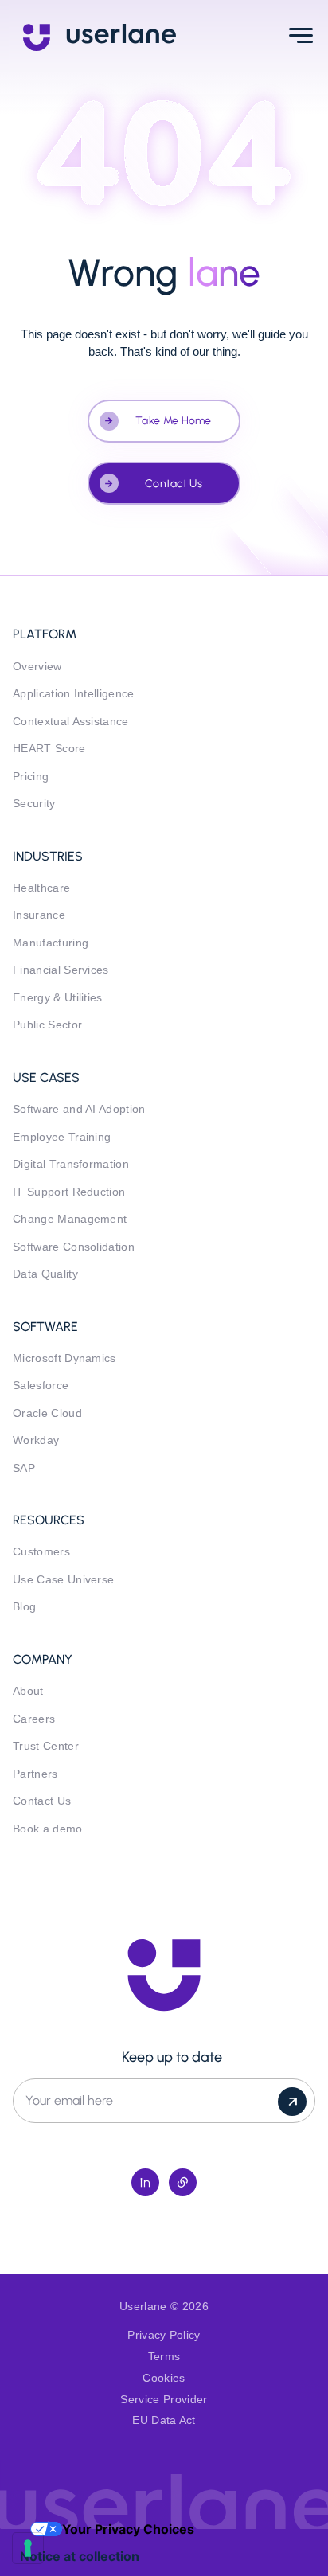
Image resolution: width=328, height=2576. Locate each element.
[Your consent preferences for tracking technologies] (28, 2548)
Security (34, 804)
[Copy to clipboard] (183, 2182)
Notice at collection (80, 2556)
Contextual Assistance (71, 722)
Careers (34, 1719)
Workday (36, 1440)
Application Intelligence (74, 694)
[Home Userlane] (164, 1975)
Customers (41, 1552)
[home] (100, 36)
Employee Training (62, 1137)
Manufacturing (51, 943)
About (28, 1691)
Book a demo (48, 1829)
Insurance (39, 915)
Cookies (164, 2378)
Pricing (31, 777)
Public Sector (47, 1025)
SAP (24, 1468)
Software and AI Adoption (79, 1109)
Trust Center (46, 1746)
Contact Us (174, 484)
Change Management (70, 1219)
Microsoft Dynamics (64, 1358)
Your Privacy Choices (128, 2529)
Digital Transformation (71, 1164)
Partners (35, 1774)
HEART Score (49, 749)
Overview (37, 667)
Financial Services (61, 970)
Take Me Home (174, 421)
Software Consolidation (74, 1247)
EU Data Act (164, 2420)
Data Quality (45, 1274)
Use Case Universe (63, 1580)
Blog (24, 1607)
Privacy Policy (164, 2335)
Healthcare (41, 888)
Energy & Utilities (58, 998)
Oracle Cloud (47, 1413)
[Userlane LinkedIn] (145, 2182)
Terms (164, 2357)
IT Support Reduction (69, 1192)
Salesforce (41, 1386)
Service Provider (164, 2400)
